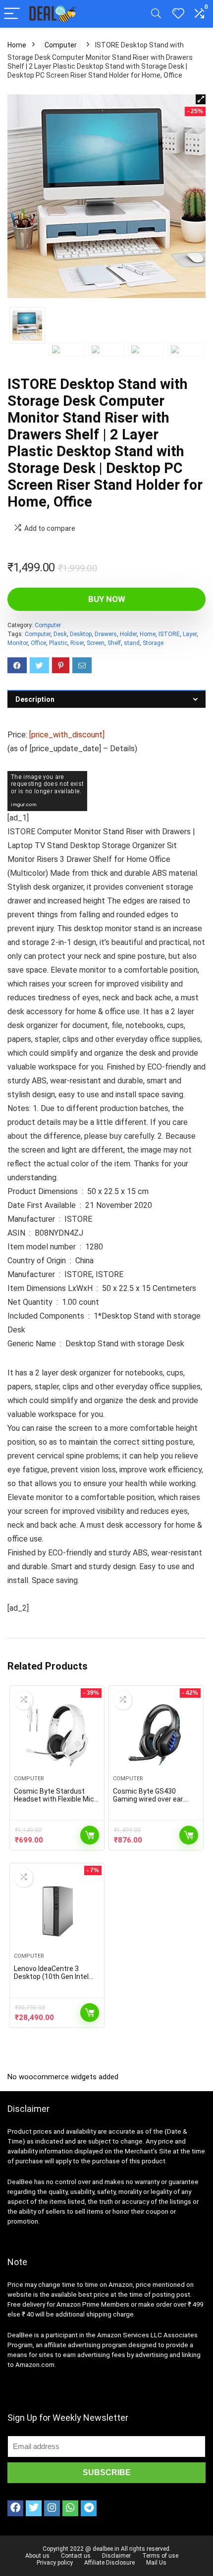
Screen (96, 643)
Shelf (114, 643)
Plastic (58, 643)
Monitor (18, 643)
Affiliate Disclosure (109, 2563)
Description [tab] (35, 699)
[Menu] (12, 14)
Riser (77, 643)
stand (132, 643)
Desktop (81, 634)
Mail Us (156, 2563)
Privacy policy (55, 2563)
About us (37, 2556)
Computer (61, 45)
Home (17, 45)
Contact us (76, 2556)
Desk (60, 634)
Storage (153, 643)
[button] (201, 99)
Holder (128, 634)
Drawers (106, 634)
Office (38, 643)
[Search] (156, 14)
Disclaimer (116, 2556)
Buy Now (107, 599)
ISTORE (169, 634)
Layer (190, 634)
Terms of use (160, 2556)
